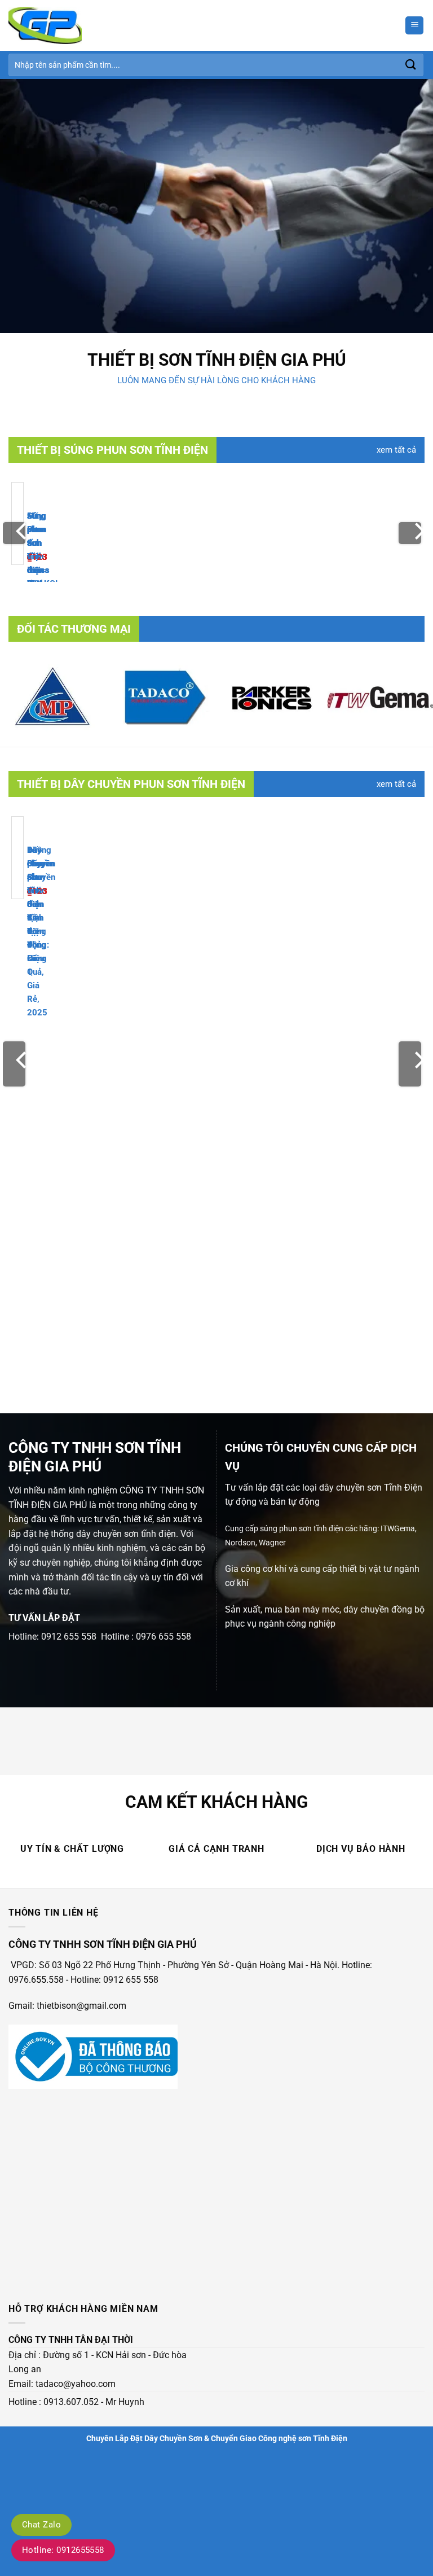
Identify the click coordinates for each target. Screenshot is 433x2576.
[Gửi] (411, 65)
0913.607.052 (71, 2402)
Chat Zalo (41, 2525)
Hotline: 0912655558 (63, 2550)
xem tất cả (396, 450)
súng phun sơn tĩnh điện (302, 1529)
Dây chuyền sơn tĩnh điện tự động (41, 891)
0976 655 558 (164, 1637)
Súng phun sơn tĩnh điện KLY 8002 (37, 557)
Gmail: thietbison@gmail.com (67, 2006)
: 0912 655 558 (129, 1980)
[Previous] (14, 533)
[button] (414, 26)
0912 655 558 (69, 1637)
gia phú (313, 360)
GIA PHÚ (70, 1505)
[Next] (410, 533)
